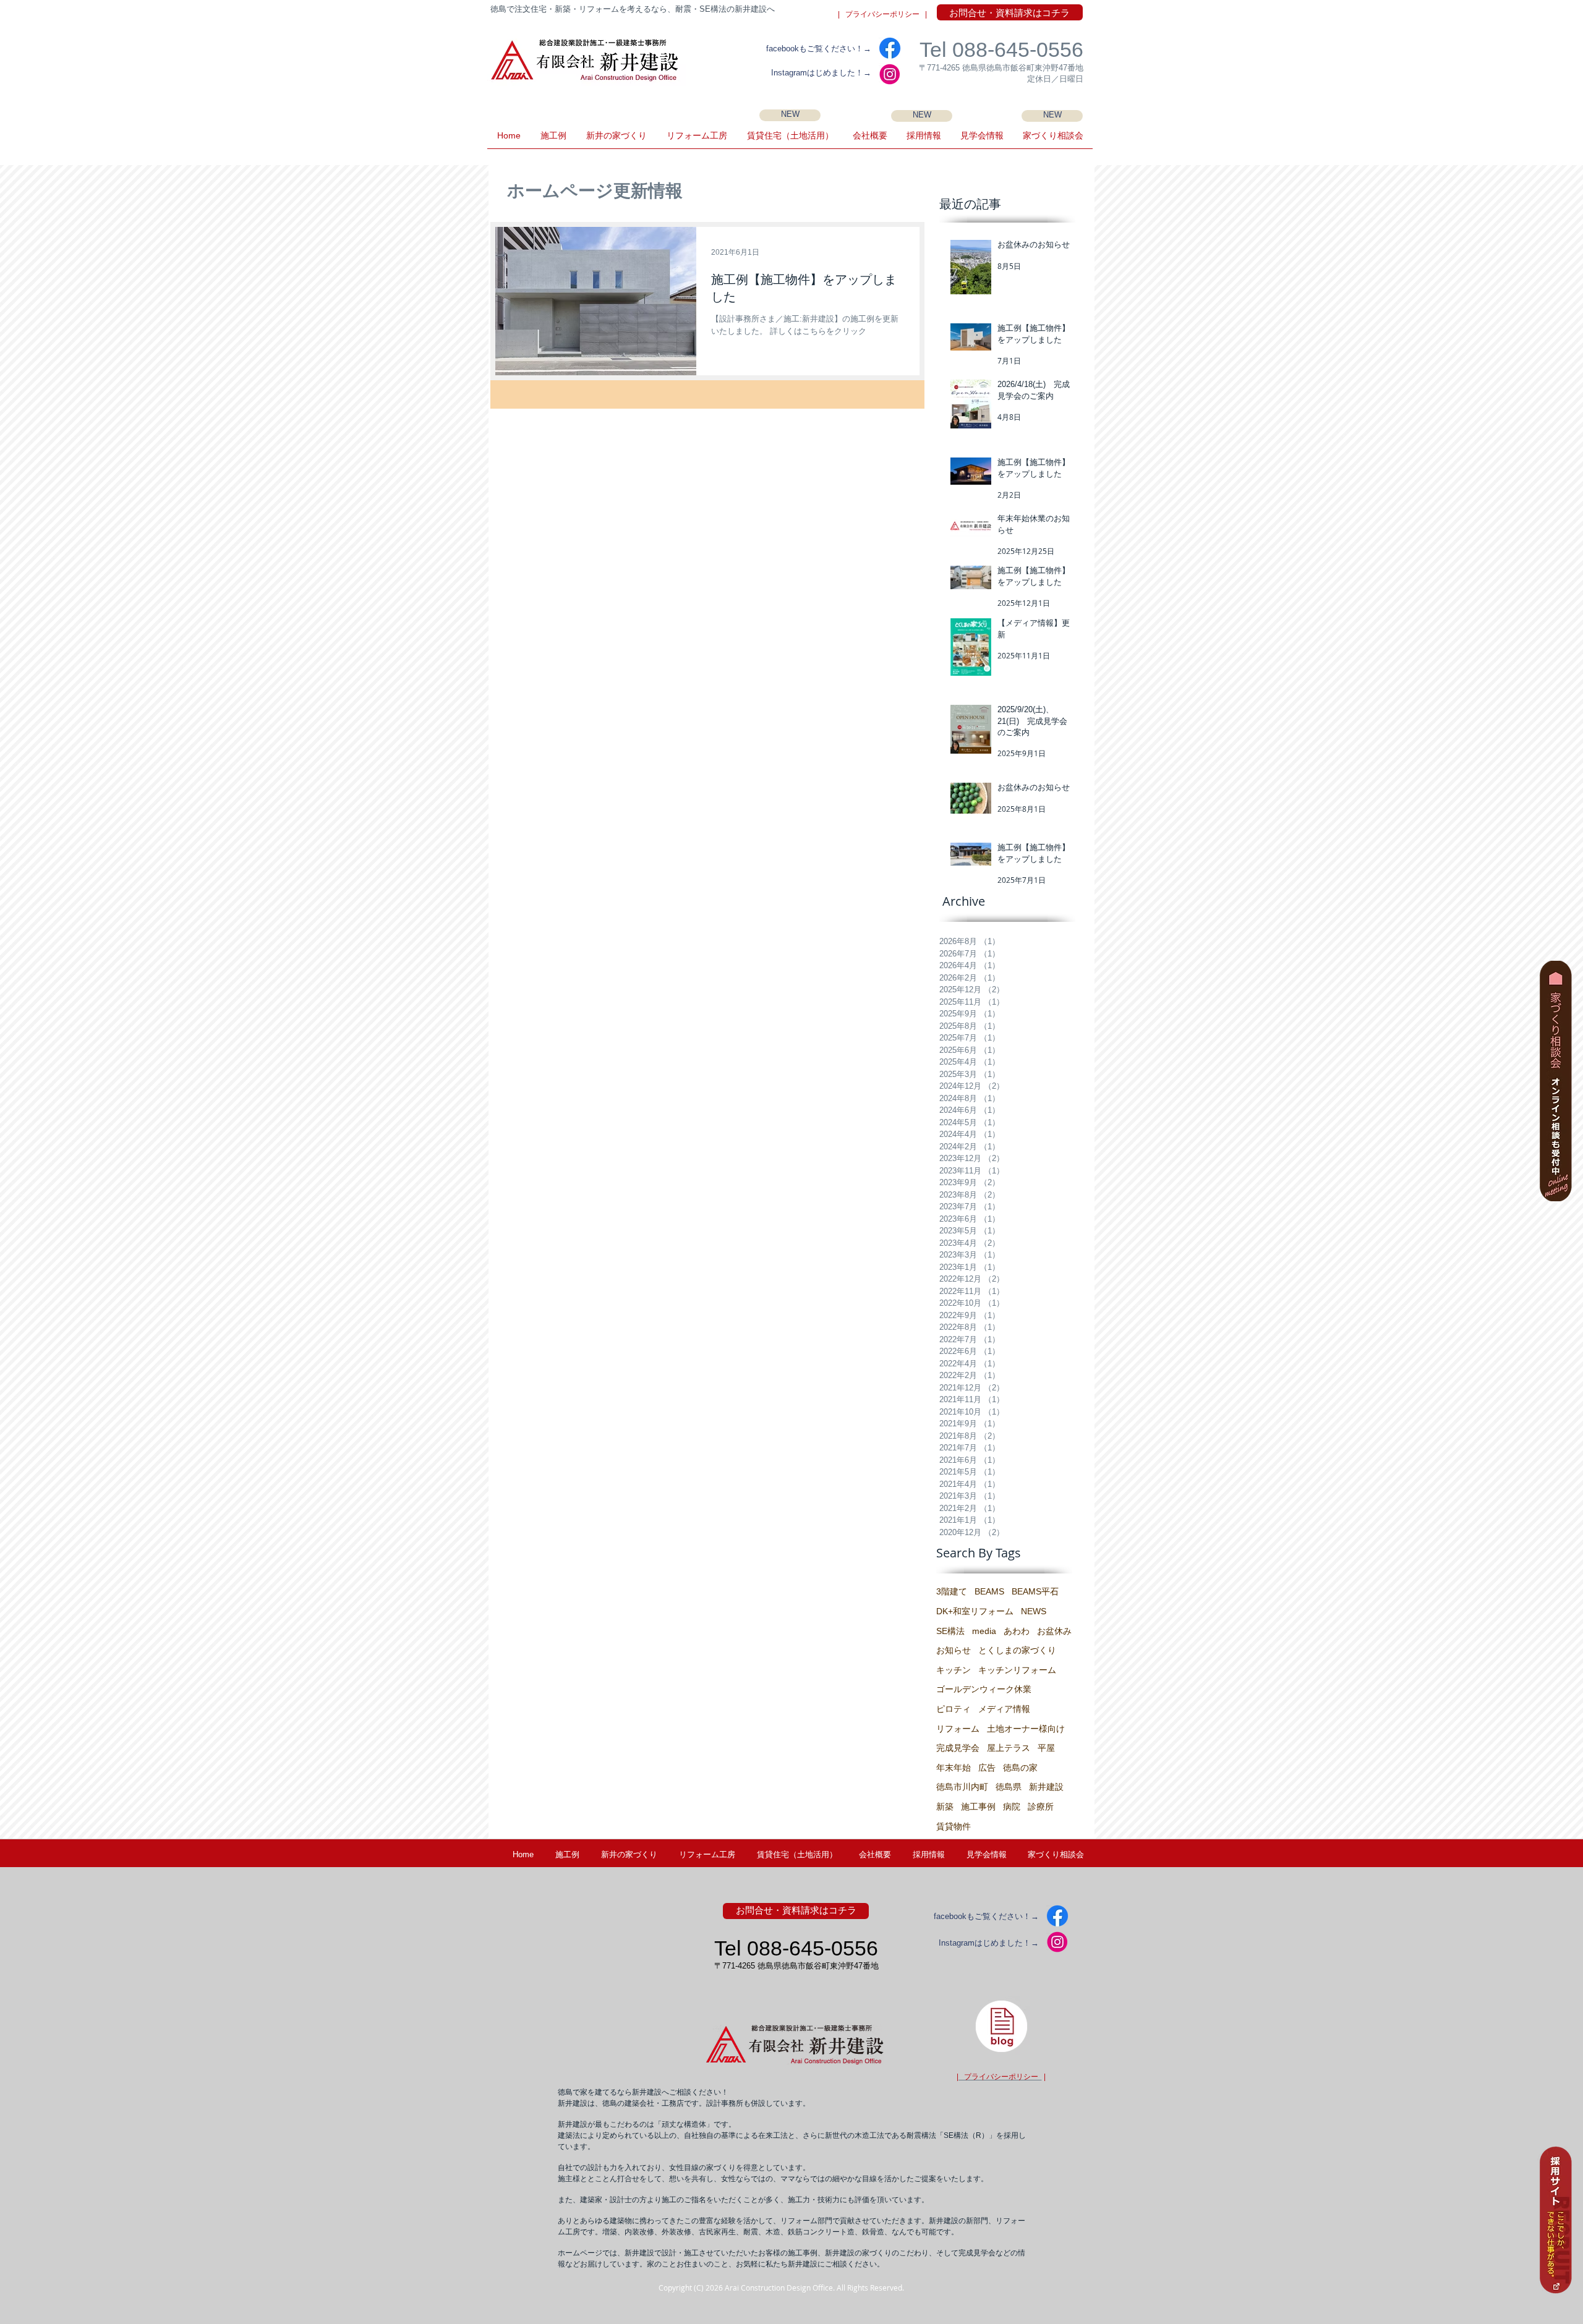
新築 (945, 1807)
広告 (987, 1768)
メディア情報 (1004, 1709)
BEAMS (989, 1591)
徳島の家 (1020, 1768)
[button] (982, 140)
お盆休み (1054, 1631)
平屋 (1046, 1748)
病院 (1012, 1807)
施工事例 (978, 1807)
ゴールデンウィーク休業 (984, 1689)
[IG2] (890, 74)
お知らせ (954, 1650)
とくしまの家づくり (1017, 1650)
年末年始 (954, 1768)
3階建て (952, 1591)
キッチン (954, 1670)
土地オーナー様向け (1026, 1729)
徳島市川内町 (962, 1787)
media (984, 1631)
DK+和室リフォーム (975, 1611)
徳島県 (1009, 1787)
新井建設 (1046, 1787)
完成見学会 (958, 1748)
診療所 (1041, 1807)
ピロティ (954, 1709)
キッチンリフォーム (1017, 1670)
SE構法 (950, 1631)
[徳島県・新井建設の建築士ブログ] (1001, 2026)
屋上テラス (1009, 1748)
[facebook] (890, 48)
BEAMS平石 (1035, 1591)
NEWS (1034, 1611)
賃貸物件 (954, 1826)
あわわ (1017, 1631)
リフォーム (958, 1729)
